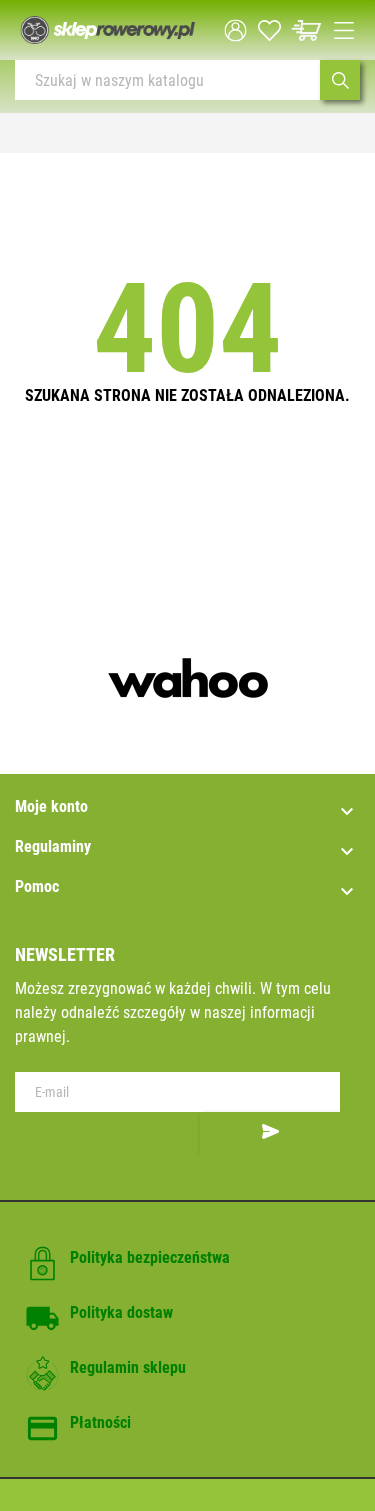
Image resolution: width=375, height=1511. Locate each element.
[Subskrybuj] (270, 1133)
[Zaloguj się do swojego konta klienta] (235, 30)
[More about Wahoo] (187, 678)
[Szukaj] (340, 80)
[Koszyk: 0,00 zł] (306, 30)
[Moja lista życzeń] (269, 30)
